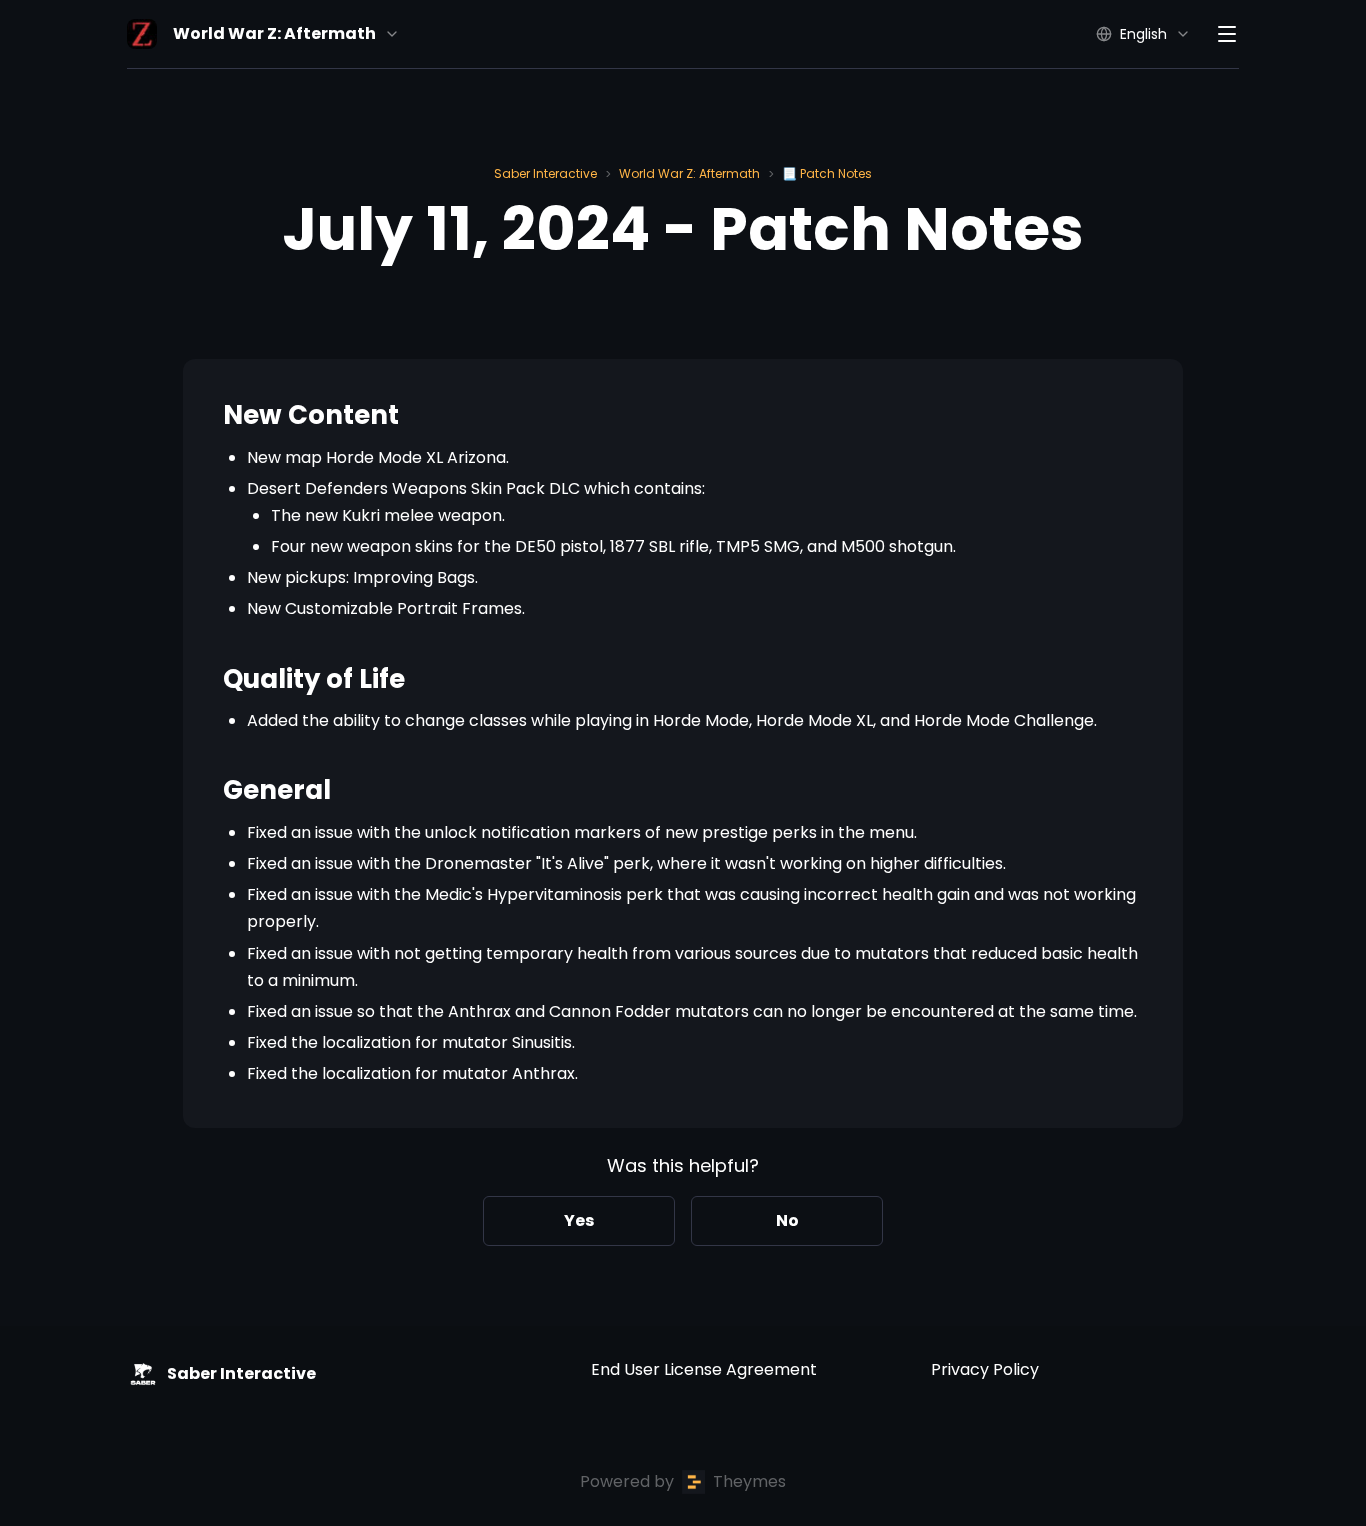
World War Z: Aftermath (689, 173)
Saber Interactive (545, 173)
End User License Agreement (704, 1369)
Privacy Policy (985, 1369)
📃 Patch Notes (827, 173)
